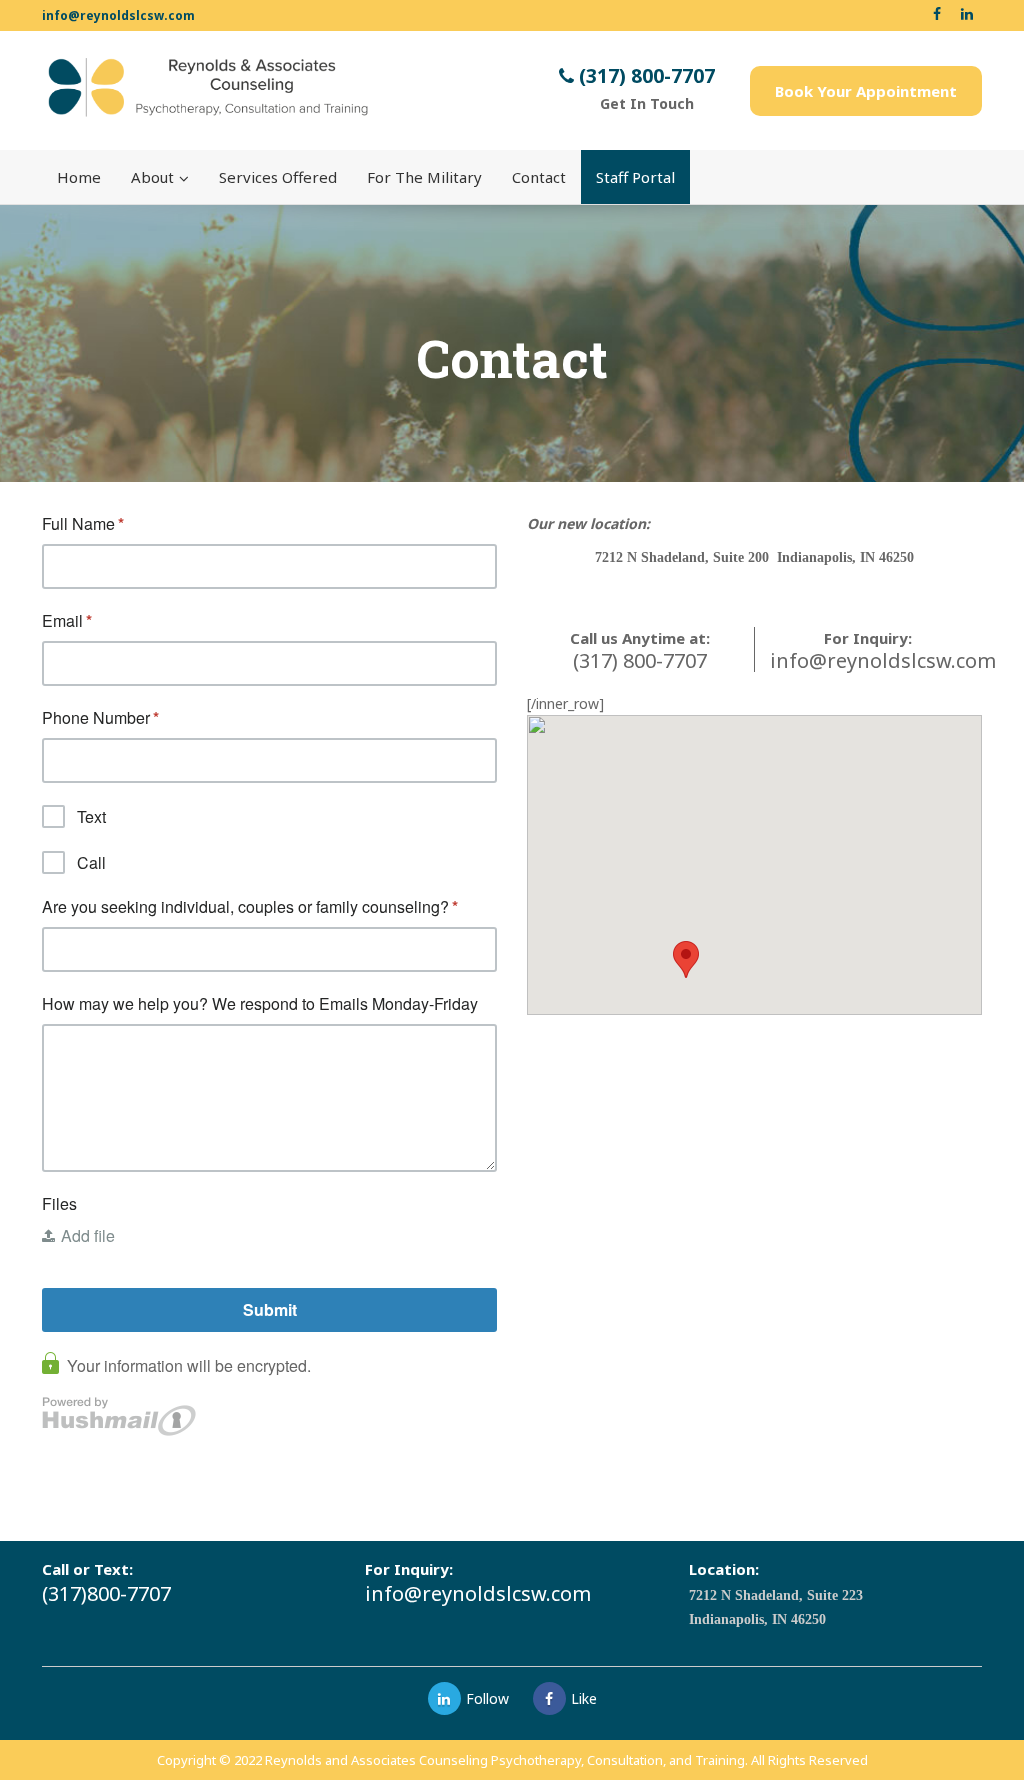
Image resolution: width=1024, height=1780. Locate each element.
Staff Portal (635, 177)
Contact (539, 177)
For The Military (424, 177)
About (152, 177)
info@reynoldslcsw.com (118, 15)
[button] (686, 959)
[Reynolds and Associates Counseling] (206, 87)
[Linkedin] (444, 1698)
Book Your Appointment (866, 91)
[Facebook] (549, 1698)
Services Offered (278, 177)
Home (79, 177)
